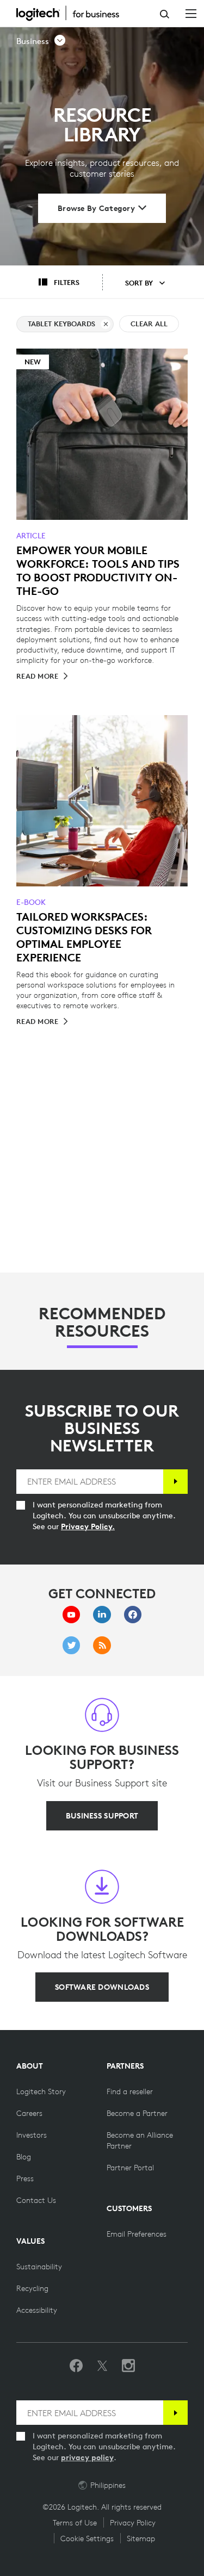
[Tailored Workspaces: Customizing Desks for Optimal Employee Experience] (102, 801)
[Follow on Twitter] (102, 2366)
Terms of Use (75, 2523)
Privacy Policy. (88, 1526)
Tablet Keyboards (61, 324)
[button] (41, 41)
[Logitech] (73, 13)
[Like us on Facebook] (76, 2366)
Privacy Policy (133, 2523)
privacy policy (87, 2457)
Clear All (149, 324)
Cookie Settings (87, 2538)
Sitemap (141, 2538)
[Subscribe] (175, 1482)
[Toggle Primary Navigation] (191, 13)
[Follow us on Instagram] (128, 2366)
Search (165, 14)
